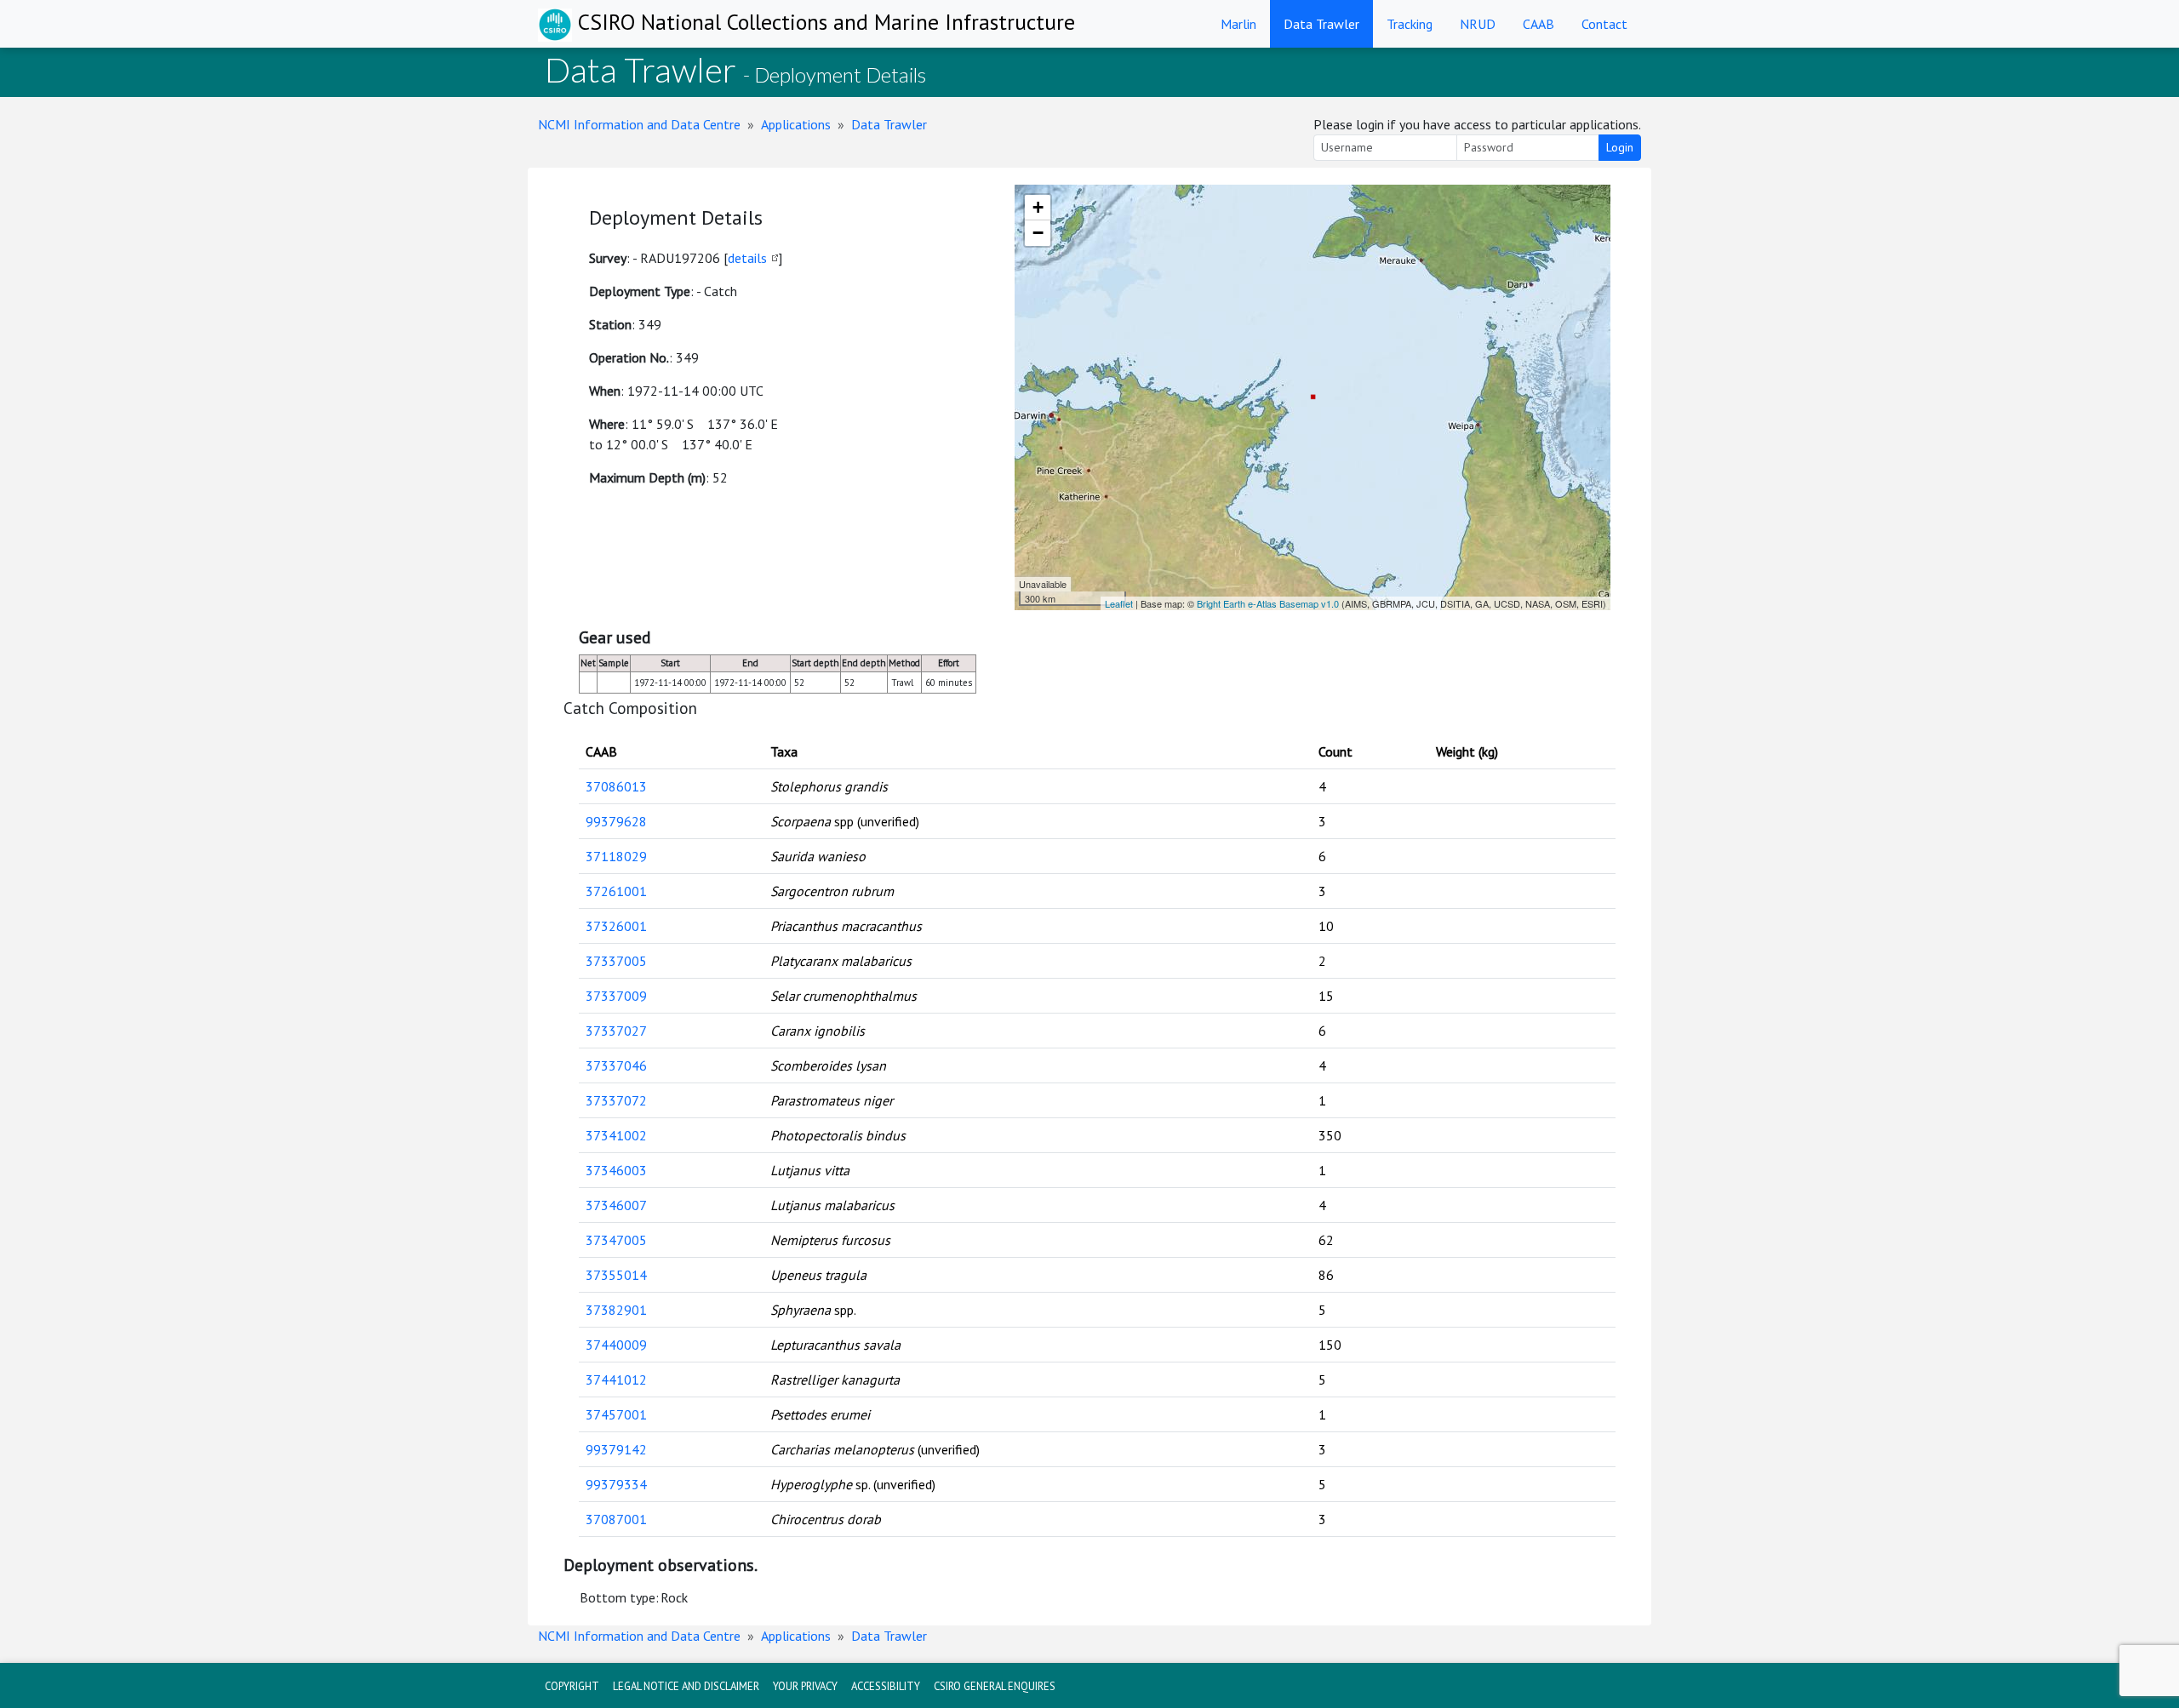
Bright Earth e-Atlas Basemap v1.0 (1268, 603)
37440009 (616, 1345)
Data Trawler (1321, 24)
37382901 (616, 1310)
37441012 (616, 1380)
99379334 (616, 1484)
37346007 (616, 1205)
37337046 (616, 1065)
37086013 (616, 786)
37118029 (616, 856)
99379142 (616, 1449)
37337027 (616, 1031)
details (747, 258)
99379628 (616, 821)
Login (1620, 147)
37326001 (616, 926)
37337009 (616, 996)
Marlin (1238, 24)
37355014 (616, 1275)
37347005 (616, 1240)
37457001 (616, 1414)
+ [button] (1038, 207)
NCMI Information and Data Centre (639, 124)
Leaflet (1119, 603)
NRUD (1478, 24)
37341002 (616, 1135)
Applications (796, 124)
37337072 (616, 1100)
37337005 (616, 961)
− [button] (1038, 233)
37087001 (616, 1519)
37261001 (616, 891)
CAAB (1538, 24)
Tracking (1410, 24)
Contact (1604, 24)
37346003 (616, 1170)
